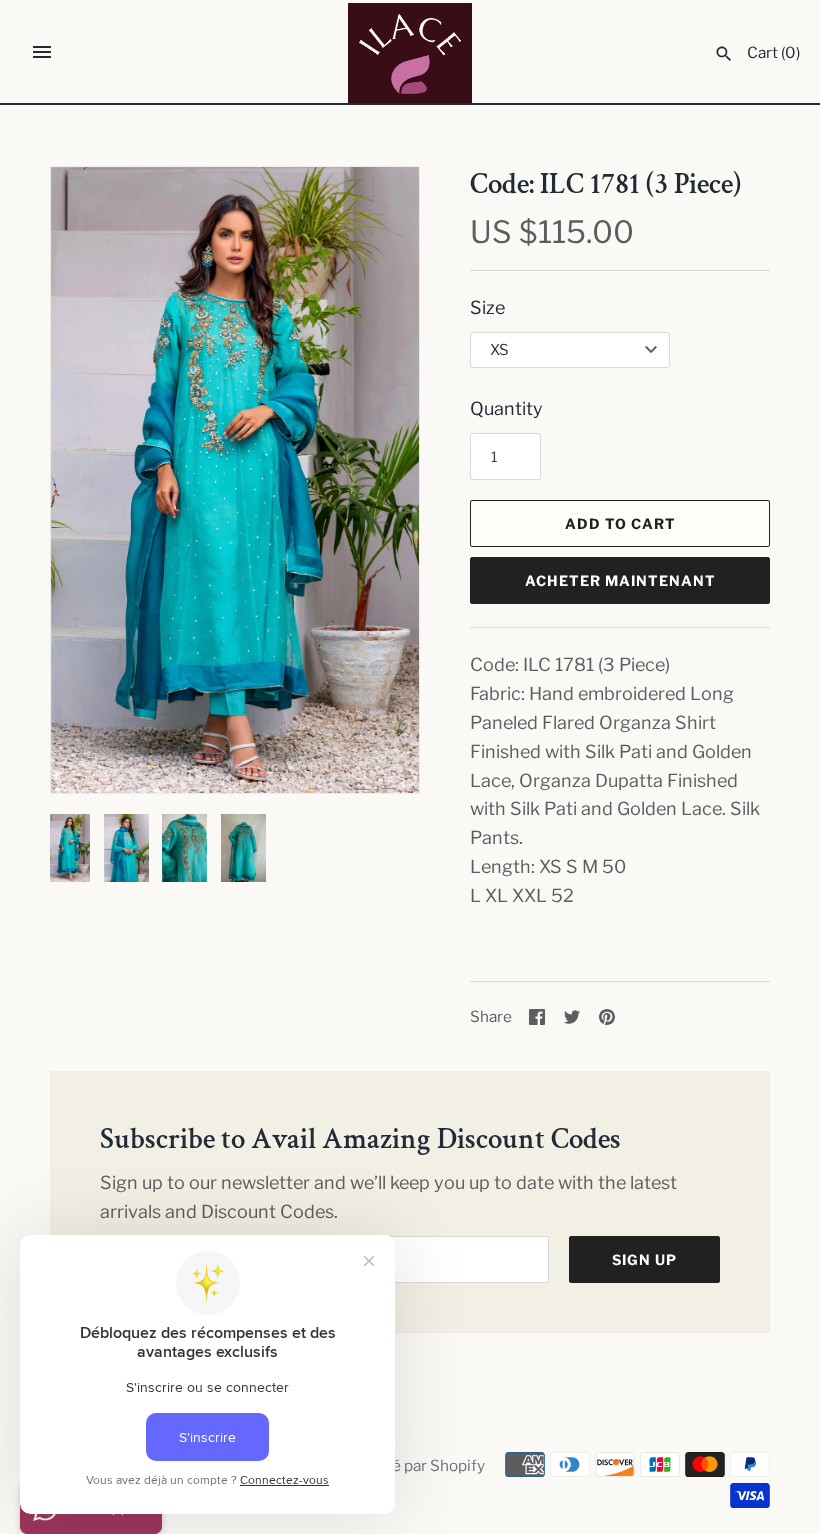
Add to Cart (620, 523)
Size (487, 307)
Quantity (506, 408)
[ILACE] (410, 53)
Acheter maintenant (620, 580)
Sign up (644, 1259)
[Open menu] (42, 52)
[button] (377, 480)
